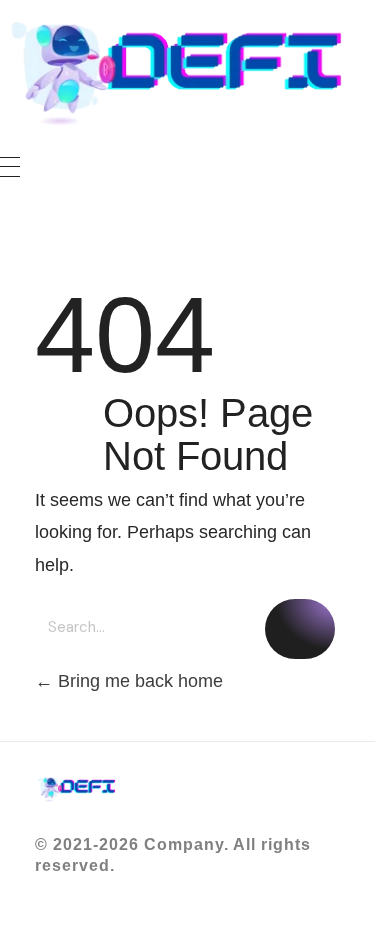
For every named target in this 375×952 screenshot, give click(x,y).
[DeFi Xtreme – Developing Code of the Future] (187, 74)
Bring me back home (138, 681)
